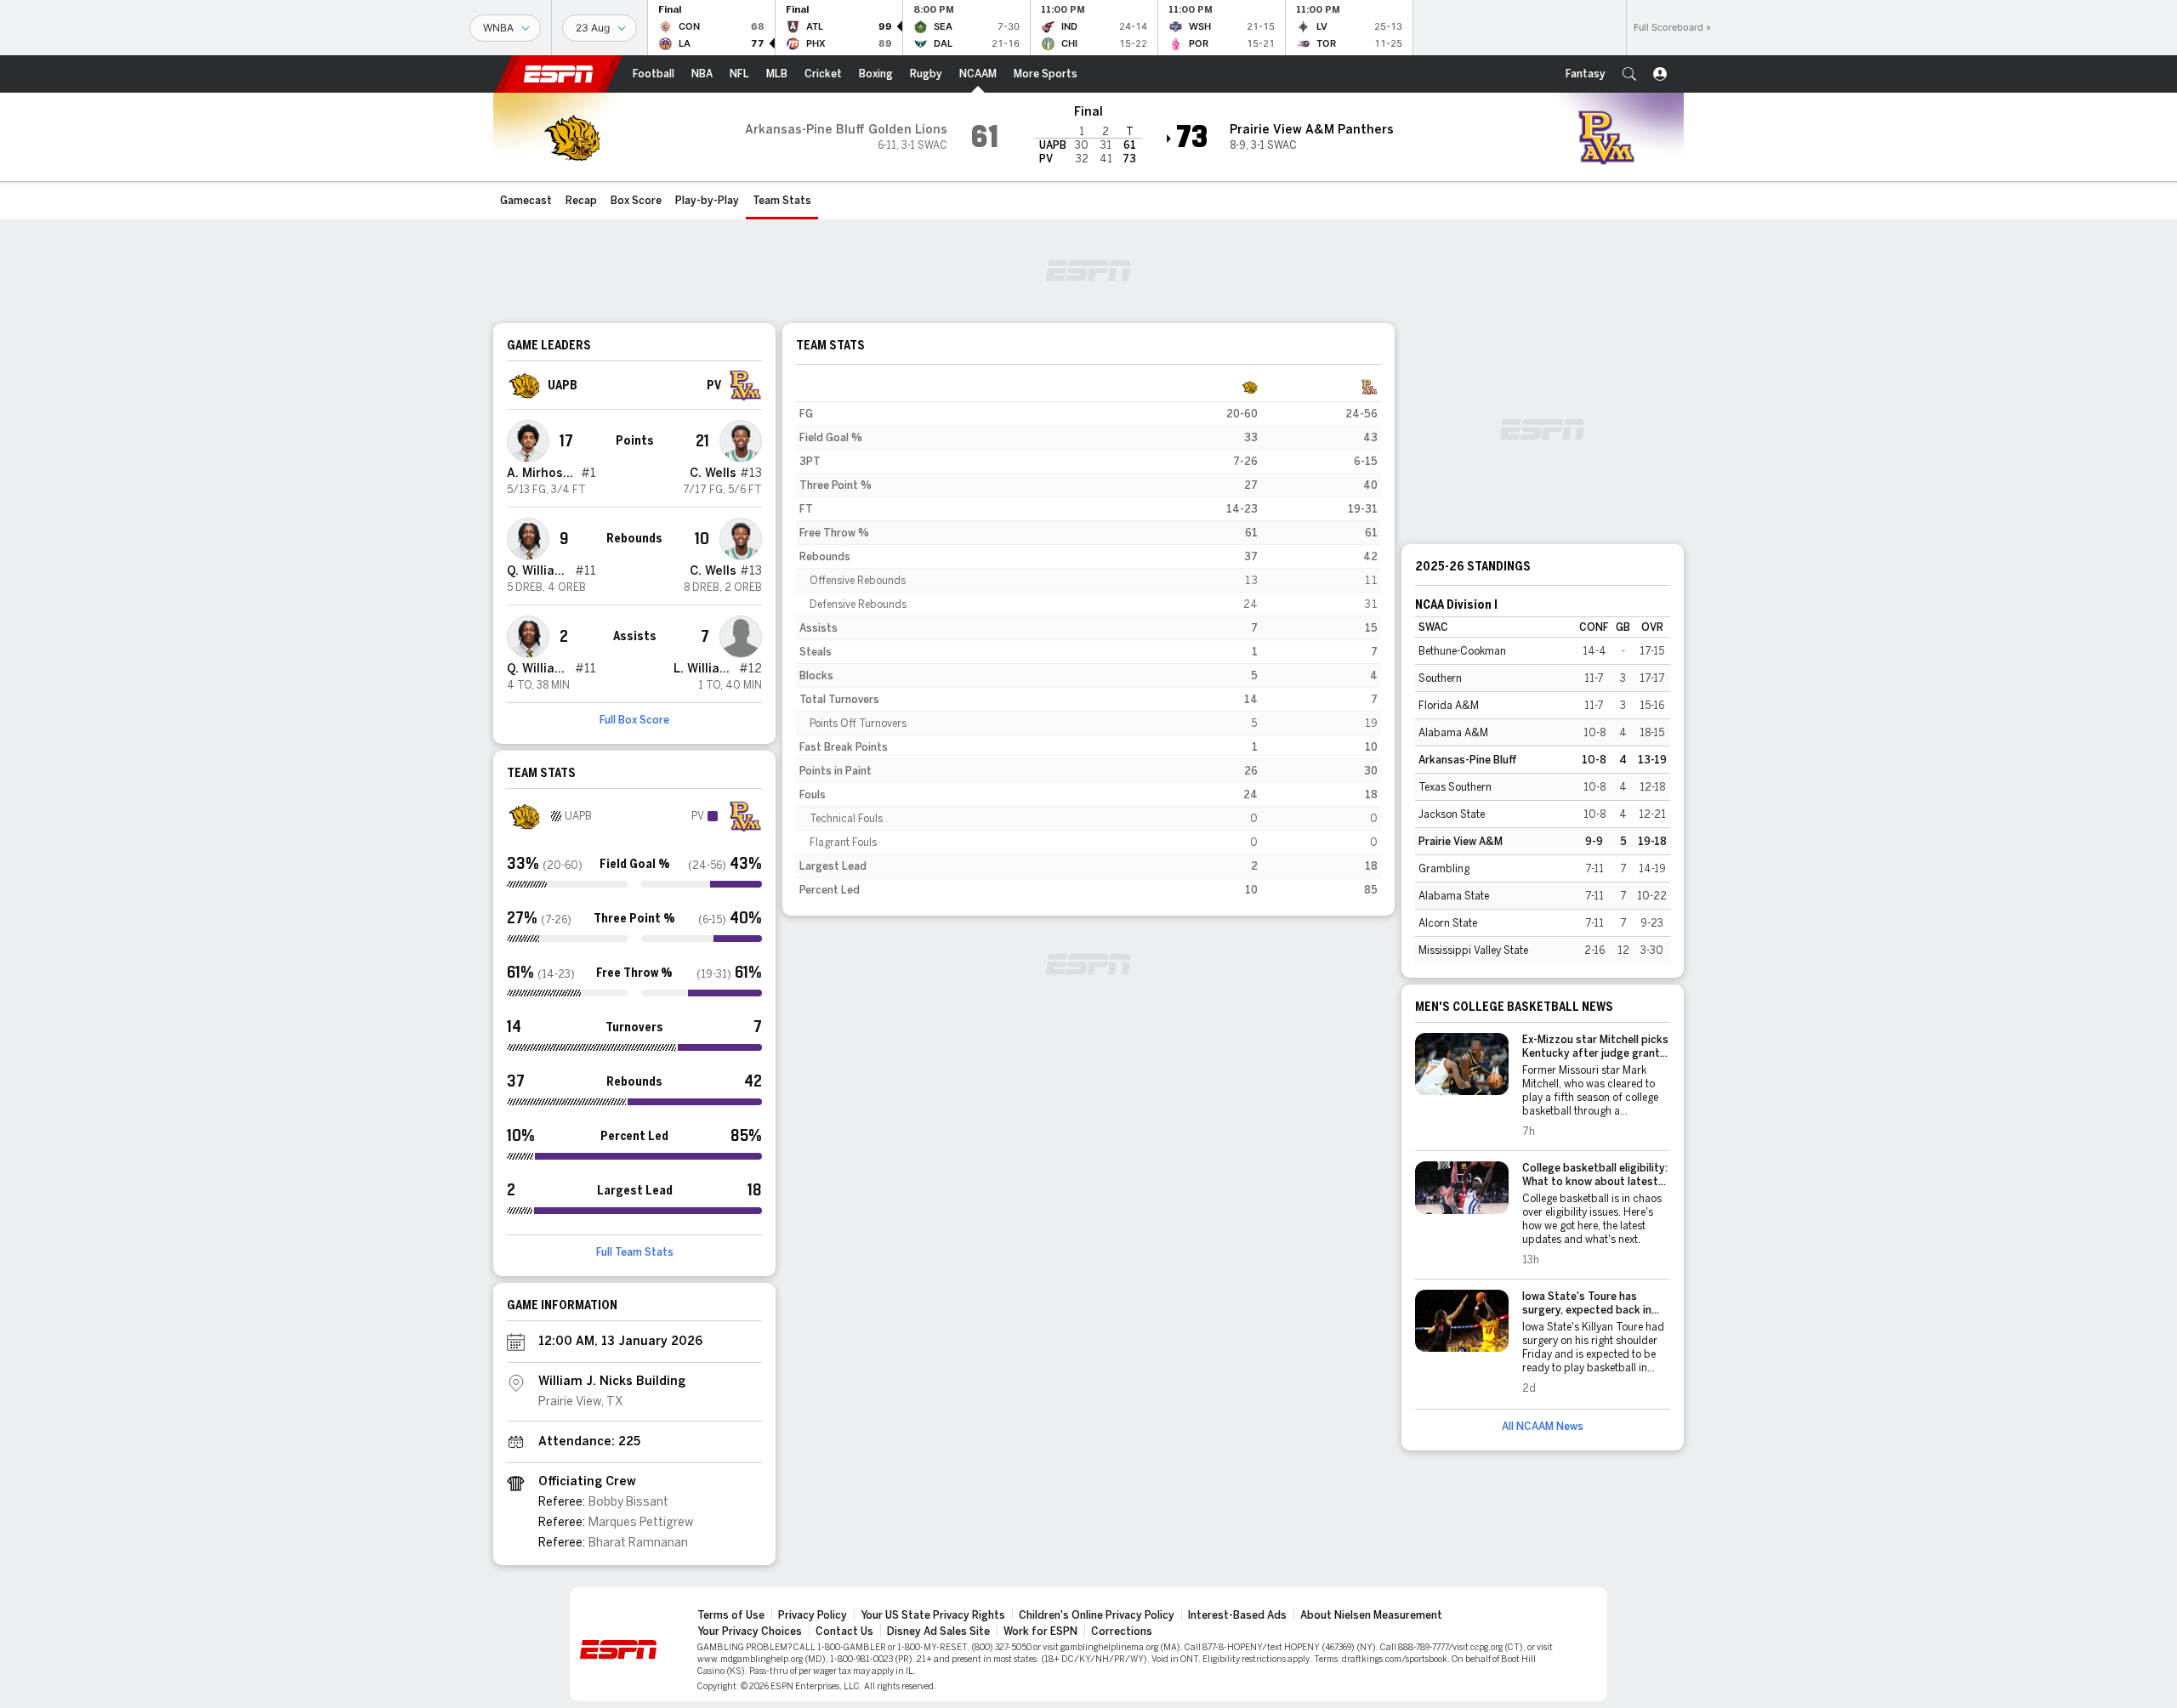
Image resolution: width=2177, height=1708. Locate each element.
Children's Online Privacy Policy (1097, 1615)
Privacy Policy (813, 1615)
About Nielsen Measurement (1371, 1615)
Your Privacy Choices (750, 1631)
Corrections (1122, 1631)
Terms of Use (731, 1615)
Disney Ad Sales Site (938, 1631)
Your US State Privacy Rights (933, 1615)
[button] (1629, 74)
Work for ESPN (1040, 1631)
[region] (1088, 638)
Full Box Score (634, 720)
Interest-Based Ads (1237, 1615)
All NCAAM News (1543, 1427)
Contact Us (844, 1631)
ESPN (559, 74)
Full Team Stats (635, 1252)
